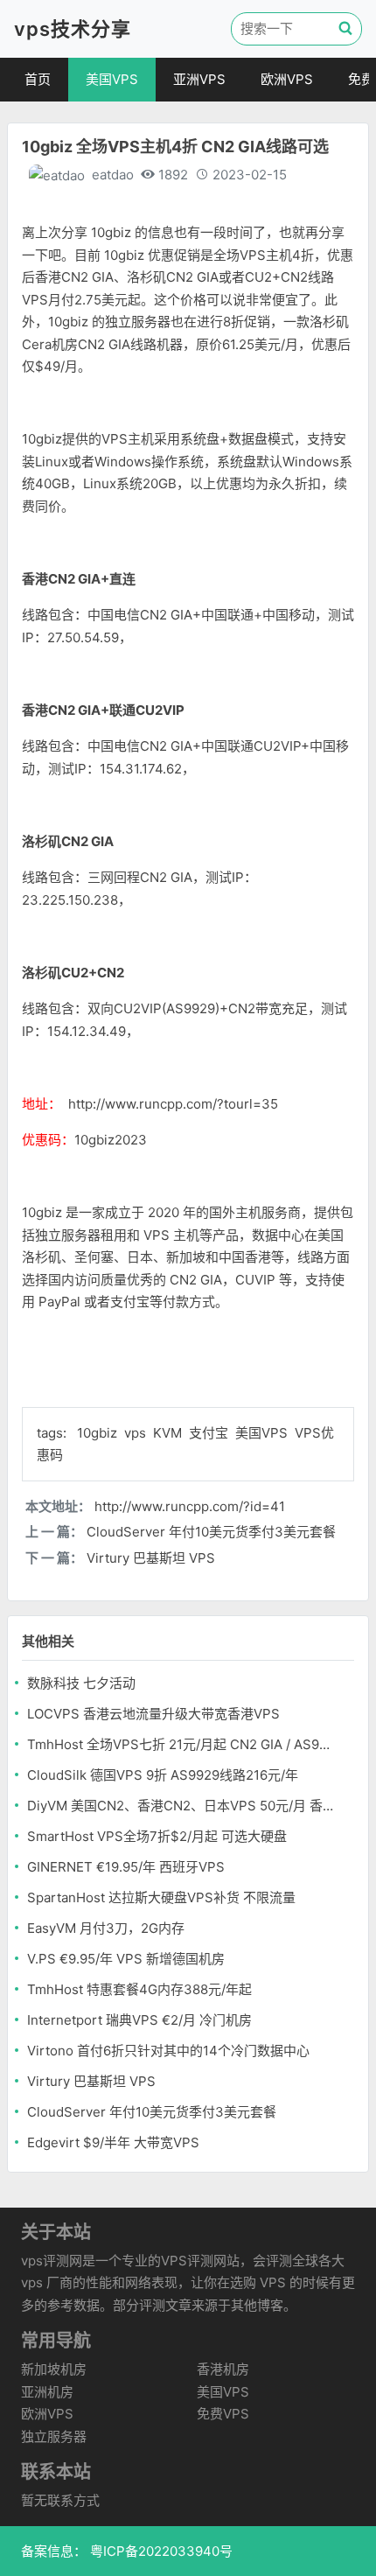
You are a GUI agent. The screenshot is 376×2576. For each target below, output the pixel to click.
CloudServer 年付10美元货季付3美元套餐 (211, 1532)
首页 (38, 79)
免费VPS (223, 2414)
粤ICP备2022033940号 (160, 2551)
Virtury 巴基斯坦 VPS (151, 1558)
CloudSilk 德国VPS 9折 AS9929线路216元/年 (163, 1775)
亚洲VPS (199, 79)
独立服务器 (54, 2436)
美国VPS (112, 79)
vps (137, 1433)
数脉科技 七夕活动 (81, 1683)
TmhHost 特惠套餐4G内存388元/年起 (139, 1989)
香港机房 (223, 2369)
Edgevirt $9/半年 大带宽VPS (113, 2142)
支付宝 (210, 1433)
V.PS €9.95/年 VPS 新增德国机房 (126, 1959)
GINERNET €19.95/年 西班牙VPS (126, 1867)
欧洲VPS (287, 79)
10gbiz (99, 1433)
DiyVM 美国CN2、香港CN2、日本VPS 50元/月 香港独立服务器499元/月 (182, 1806)
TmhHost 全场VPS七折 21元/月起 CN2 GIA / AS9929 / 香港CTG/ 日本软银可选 (182, 1744)
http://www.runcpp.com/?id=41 (190, 1506)
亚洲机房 (47, 2392)
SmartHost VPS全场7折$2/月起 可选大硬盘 (157, 1836)
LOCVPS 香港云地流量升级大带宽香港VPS (153, 1714)
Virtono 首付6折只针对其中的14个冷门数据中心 (168, 2051)
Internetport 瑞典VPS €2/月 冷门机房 (139, 2020)
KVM (169, 1433)
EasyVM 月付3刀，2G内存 (106, 1928)
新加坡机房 (54, 2369)
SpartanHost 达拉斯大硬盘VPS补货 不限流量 (161, 1897)
